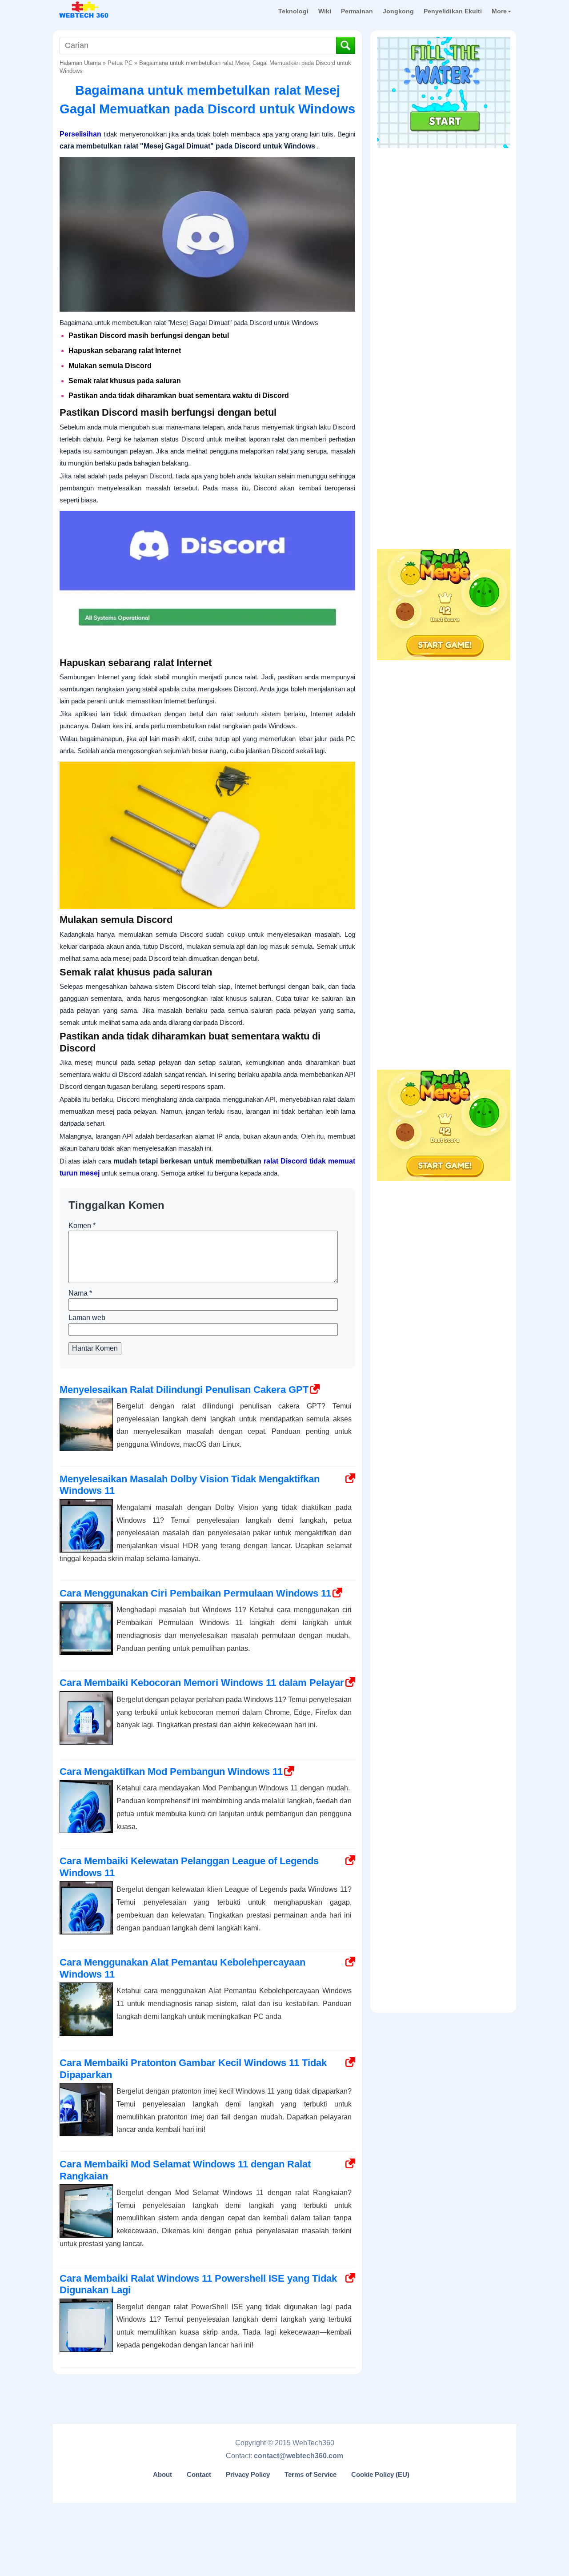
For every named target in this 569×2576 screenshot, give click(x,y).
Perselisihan (80, 134)
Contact (199, 2475)
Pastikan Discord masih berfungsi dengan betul (149, 335)
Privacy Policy (248, 2475)
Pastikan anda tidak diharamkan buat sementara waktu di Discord (179, 395)
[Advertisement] (444, 209)
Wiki (325, 11)
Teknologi (293, 11)
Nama (80, 1293)
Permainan (357, 11)
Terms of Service (311, 2475)
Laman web (87, 1318)
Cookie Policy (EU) (380, 2475)
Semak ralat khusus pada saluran (125, 381)
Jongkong (398, 11)
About (162, 2475)
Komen (82, 1226)
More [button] (499, 11)
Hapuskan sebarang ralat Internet (125, 351)
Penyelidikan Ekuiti (453, 11)
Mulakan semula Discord (110, 366)
